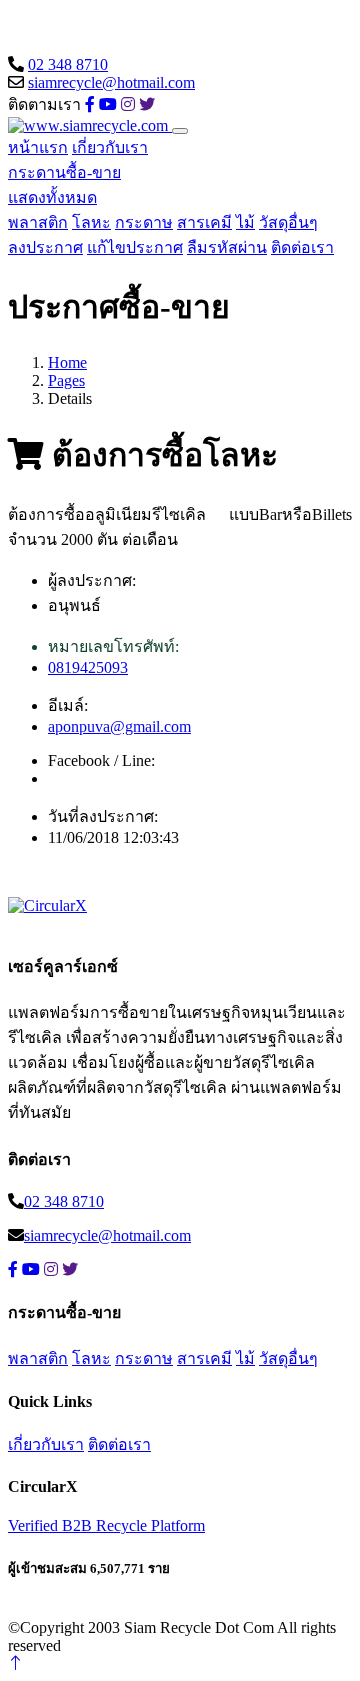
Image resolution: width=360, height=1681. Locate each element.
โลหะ (91, 222)
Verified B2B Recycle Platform (106, 1525)
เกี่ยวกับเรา (110, 147)
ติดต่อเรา (302, 247)
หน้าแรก (38, 147)
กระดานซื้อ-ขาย (64, 172)
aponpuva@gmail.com (119, 726)
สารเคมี (204, 222)
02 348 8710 (68, 64)
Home (67, 362)
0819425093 (88, 667)
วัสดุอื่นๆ (288, 222)
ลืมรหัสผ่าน (227, 247)
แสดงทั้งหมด (52, 197)
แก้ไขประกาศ (135, 247)
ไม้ (245, 222)
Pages (66, 380)
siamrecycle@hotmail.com (111, 82)
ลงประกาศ (45, 247)
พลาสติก (38, 222)
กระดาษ (144, 222)
